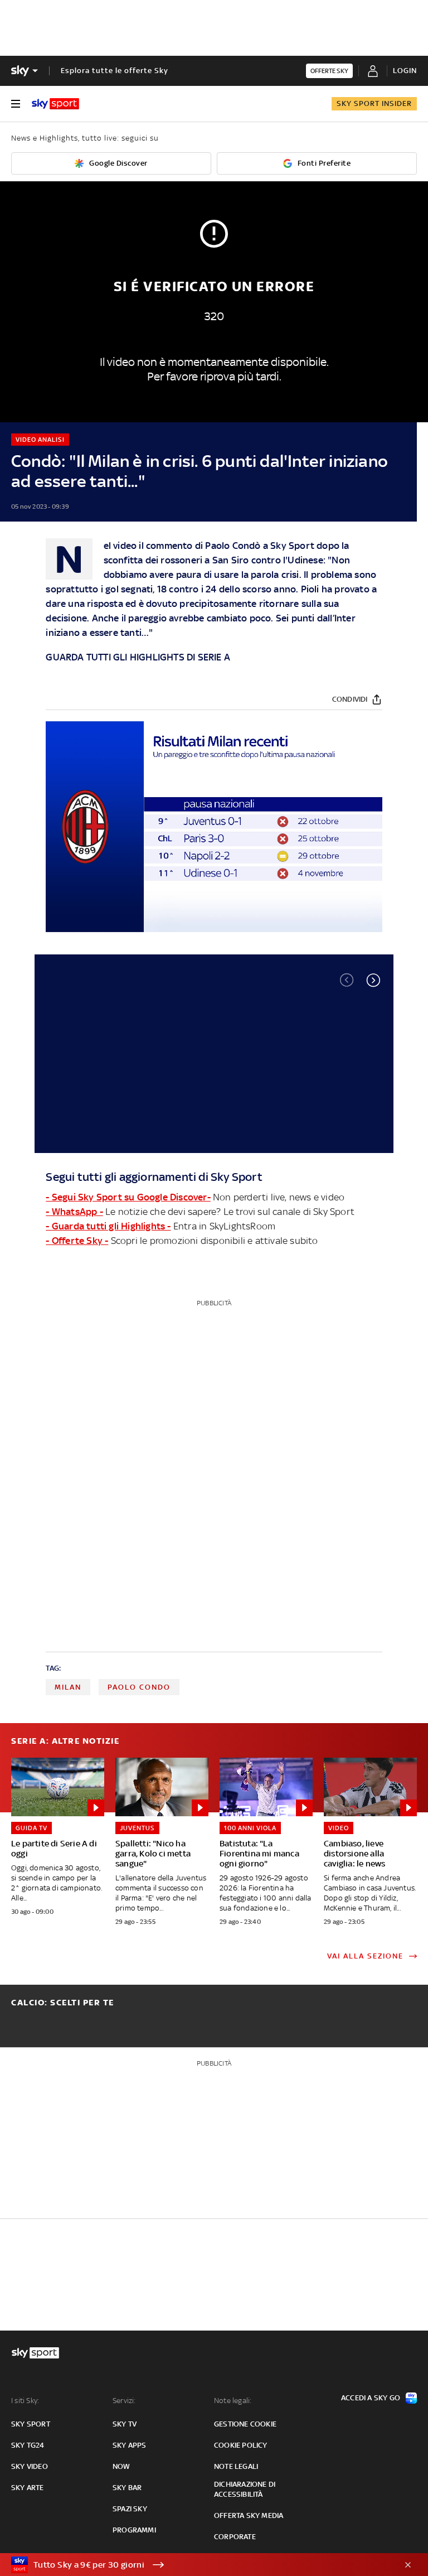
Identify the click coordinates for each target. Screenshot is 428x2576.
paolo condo (139, 1687)
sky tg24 (28, 2445)
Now (121, 2466)
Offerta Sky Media (249, 2515)
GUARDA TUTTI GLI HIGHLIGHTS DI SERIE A (138, 657)
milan (68, 1687)
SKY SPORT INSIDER (374, 103)
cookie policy (241, 2445)
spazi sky (130, 2509)
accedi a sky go (371, 2398)
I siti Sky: (25, 2401)
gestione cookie (245, 2424)
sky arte (28, 2488)
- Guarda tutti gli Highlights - (108, 1226)
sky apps (130, 2445)
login (405, 71)
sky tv (125, 2424)
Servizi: (124, 2401)
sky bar (127, 2488)
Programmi (134, 2530)
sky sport (31, 2424)
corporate (235, 2537)
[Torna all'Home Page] (55, 104)
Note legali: (233, 2401)
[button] (373, 980)
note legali (236, 2466)
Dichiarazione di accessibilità (245, 2489)
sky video (30, 2466)
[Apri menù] (16, 104)
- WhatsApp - (74, 1212)
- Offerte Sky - (77, 1241)
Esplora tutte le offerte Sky (115, 71)
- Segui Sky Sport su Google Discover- (128, 1197)
